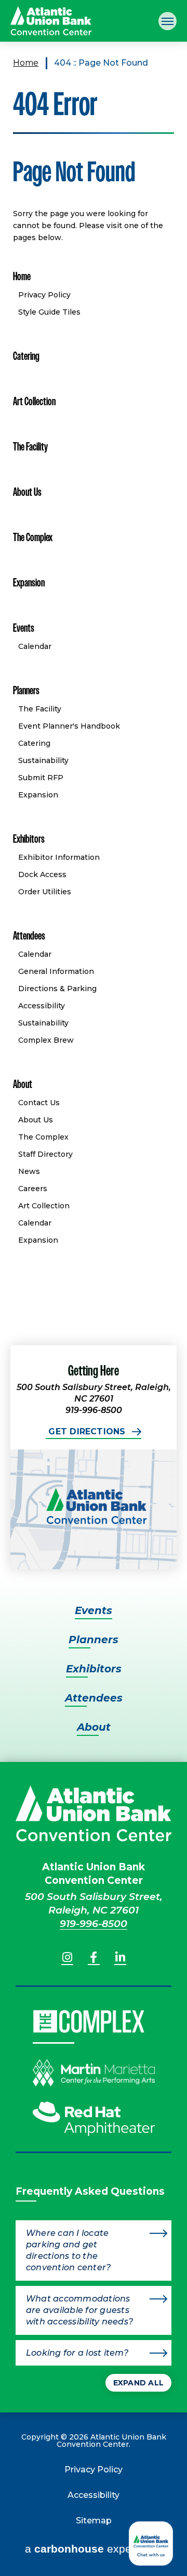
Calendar (35, 646)
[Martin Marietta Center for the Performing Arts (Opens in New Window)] (94, 2080)
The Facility (30, 447)
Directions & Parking (57, 989)
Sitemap (94, 2521)
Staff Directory (45, 1154)
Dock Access (42, 874)
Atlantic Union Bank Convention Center (51, 21)
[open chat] (153, 2543)
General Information (56, 971)
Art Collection (34, 401)
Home (26, 63)
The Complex (33, 537)
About (23, 1084)
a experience (94, 2549)
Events (24, 628)
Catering (26, 356)
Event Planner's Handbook (69, 726)
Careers (33, 1189)
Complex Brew (46, 1040)
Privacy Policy (44, 295)
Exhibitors (29, 839)
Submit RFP (41, 778)
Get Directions (87, 1431)
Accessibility (42, 1006)
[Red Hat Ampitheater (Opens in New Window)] (94, 2126)
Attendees (29, 936)
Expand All (138, 2383)
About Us (27, 492)
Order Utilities (45, 892)
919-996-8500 (94, 1924)
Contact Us (39, 1103)
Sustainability (43, 760)
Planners (26, 690)
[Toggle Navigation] (168, 21)
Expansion (29, 583)
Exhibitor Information (59, 857)
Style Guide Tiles (49, 312)
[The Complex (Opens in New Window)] (89, 2022)
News (29, 1171)
